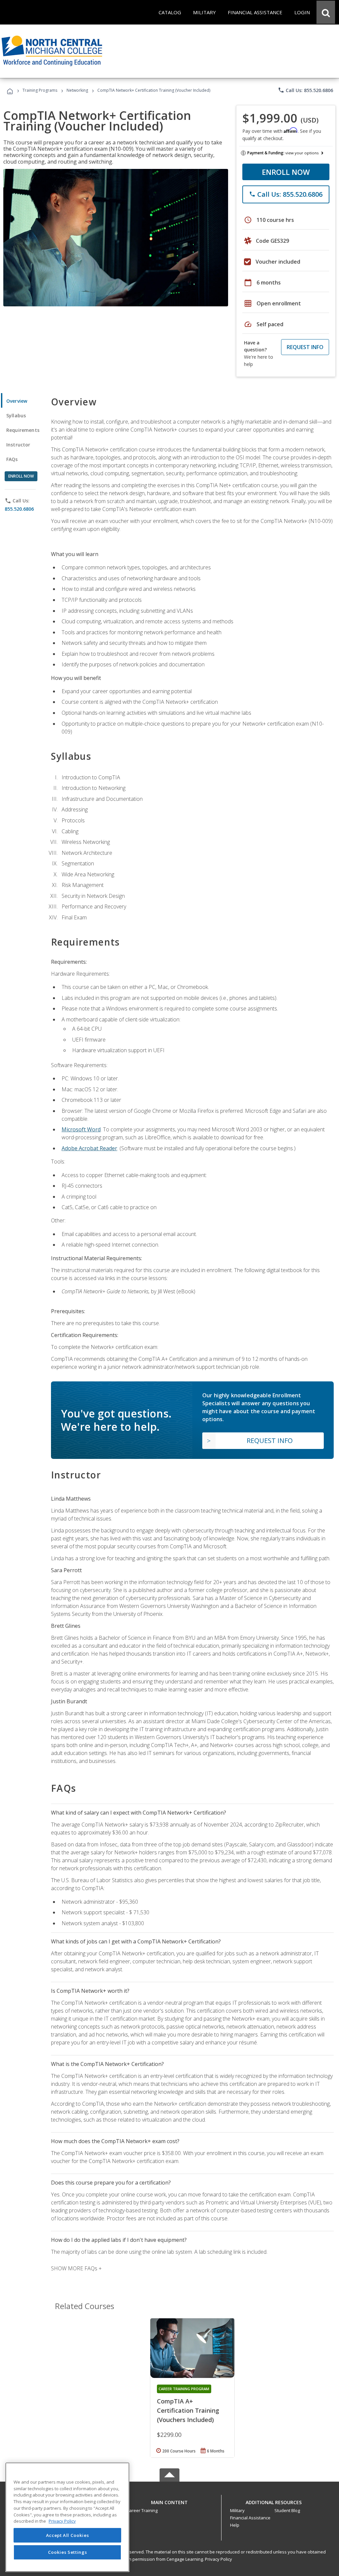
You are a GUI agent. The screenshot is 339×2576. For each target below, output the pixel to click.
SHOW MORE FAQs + (76, 2268)
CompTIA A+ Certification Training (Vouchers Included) (188, 2410)
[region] (67, 2517)
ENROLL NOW (286, 172)
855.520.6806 (19, 509)
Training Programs (40, 90)
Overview (17, 401)
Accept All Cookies (68, 2535)
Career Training (142, 2510)
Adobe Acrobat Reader (89, 1148)
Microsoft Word (81, 1129)
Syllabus (16, 415)
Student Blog (287, 2510)
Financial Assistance (250, 2518)
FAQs (12, 459)
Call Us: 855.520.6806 (305, 90)
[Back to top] (169, 2501)
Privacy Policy (218, 2559)
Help (235, 2525)
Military (237, 2510)
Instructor (18, 445)
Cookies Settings (68, 2552)
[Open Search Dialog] (326, 12)
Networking (77, 90)
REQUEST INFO (305, 347)
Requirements (23, 430)
